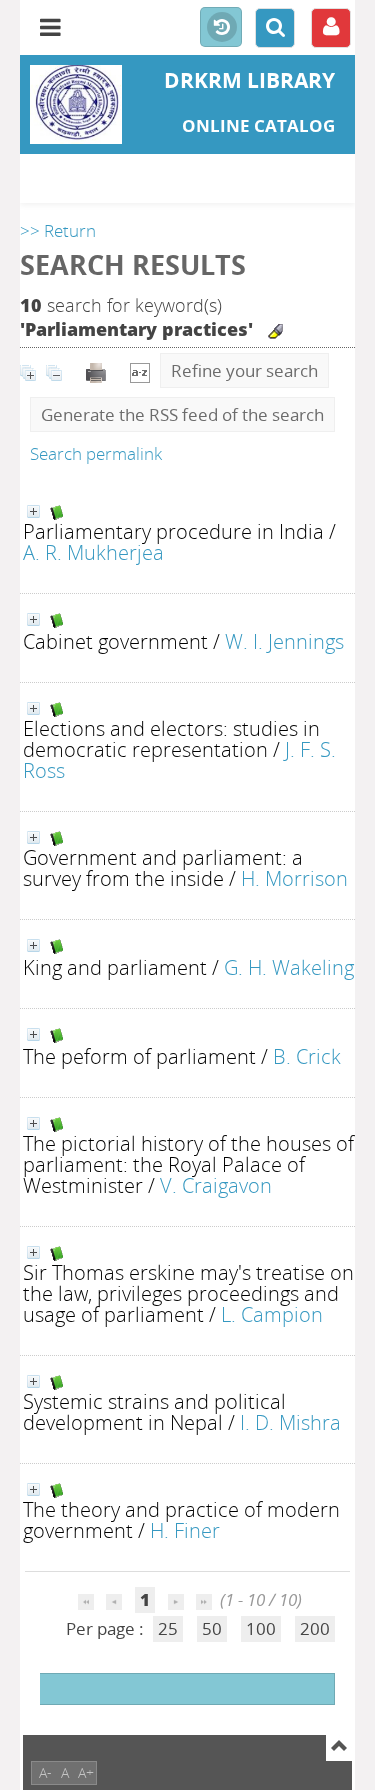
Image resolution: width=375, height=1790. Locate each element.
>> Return (58, 230)
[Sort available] (140, 370)
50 (212, 1628)
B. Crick (307, 1056)
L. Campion (272, 1314)
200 (315, 1628)
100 (261, 1628)
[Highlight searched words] (275, 331)
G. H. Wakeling (289, 967)
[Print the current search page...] (98, 370)
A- (45, 1772)
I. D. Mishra (290, 1422)
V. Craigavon (216, 1185)
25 (168, 1628)
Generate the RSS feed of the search (182, 414)
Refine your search (244, 370)
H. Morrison (294, 878)
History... (221, 28)
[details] (33, 511)
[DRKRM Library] (76, 104)
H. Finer (185, 1530)
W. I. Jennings (284, 641)
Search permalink (96, 453)
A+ (86, 1772)
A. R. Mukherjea (93, 552)
